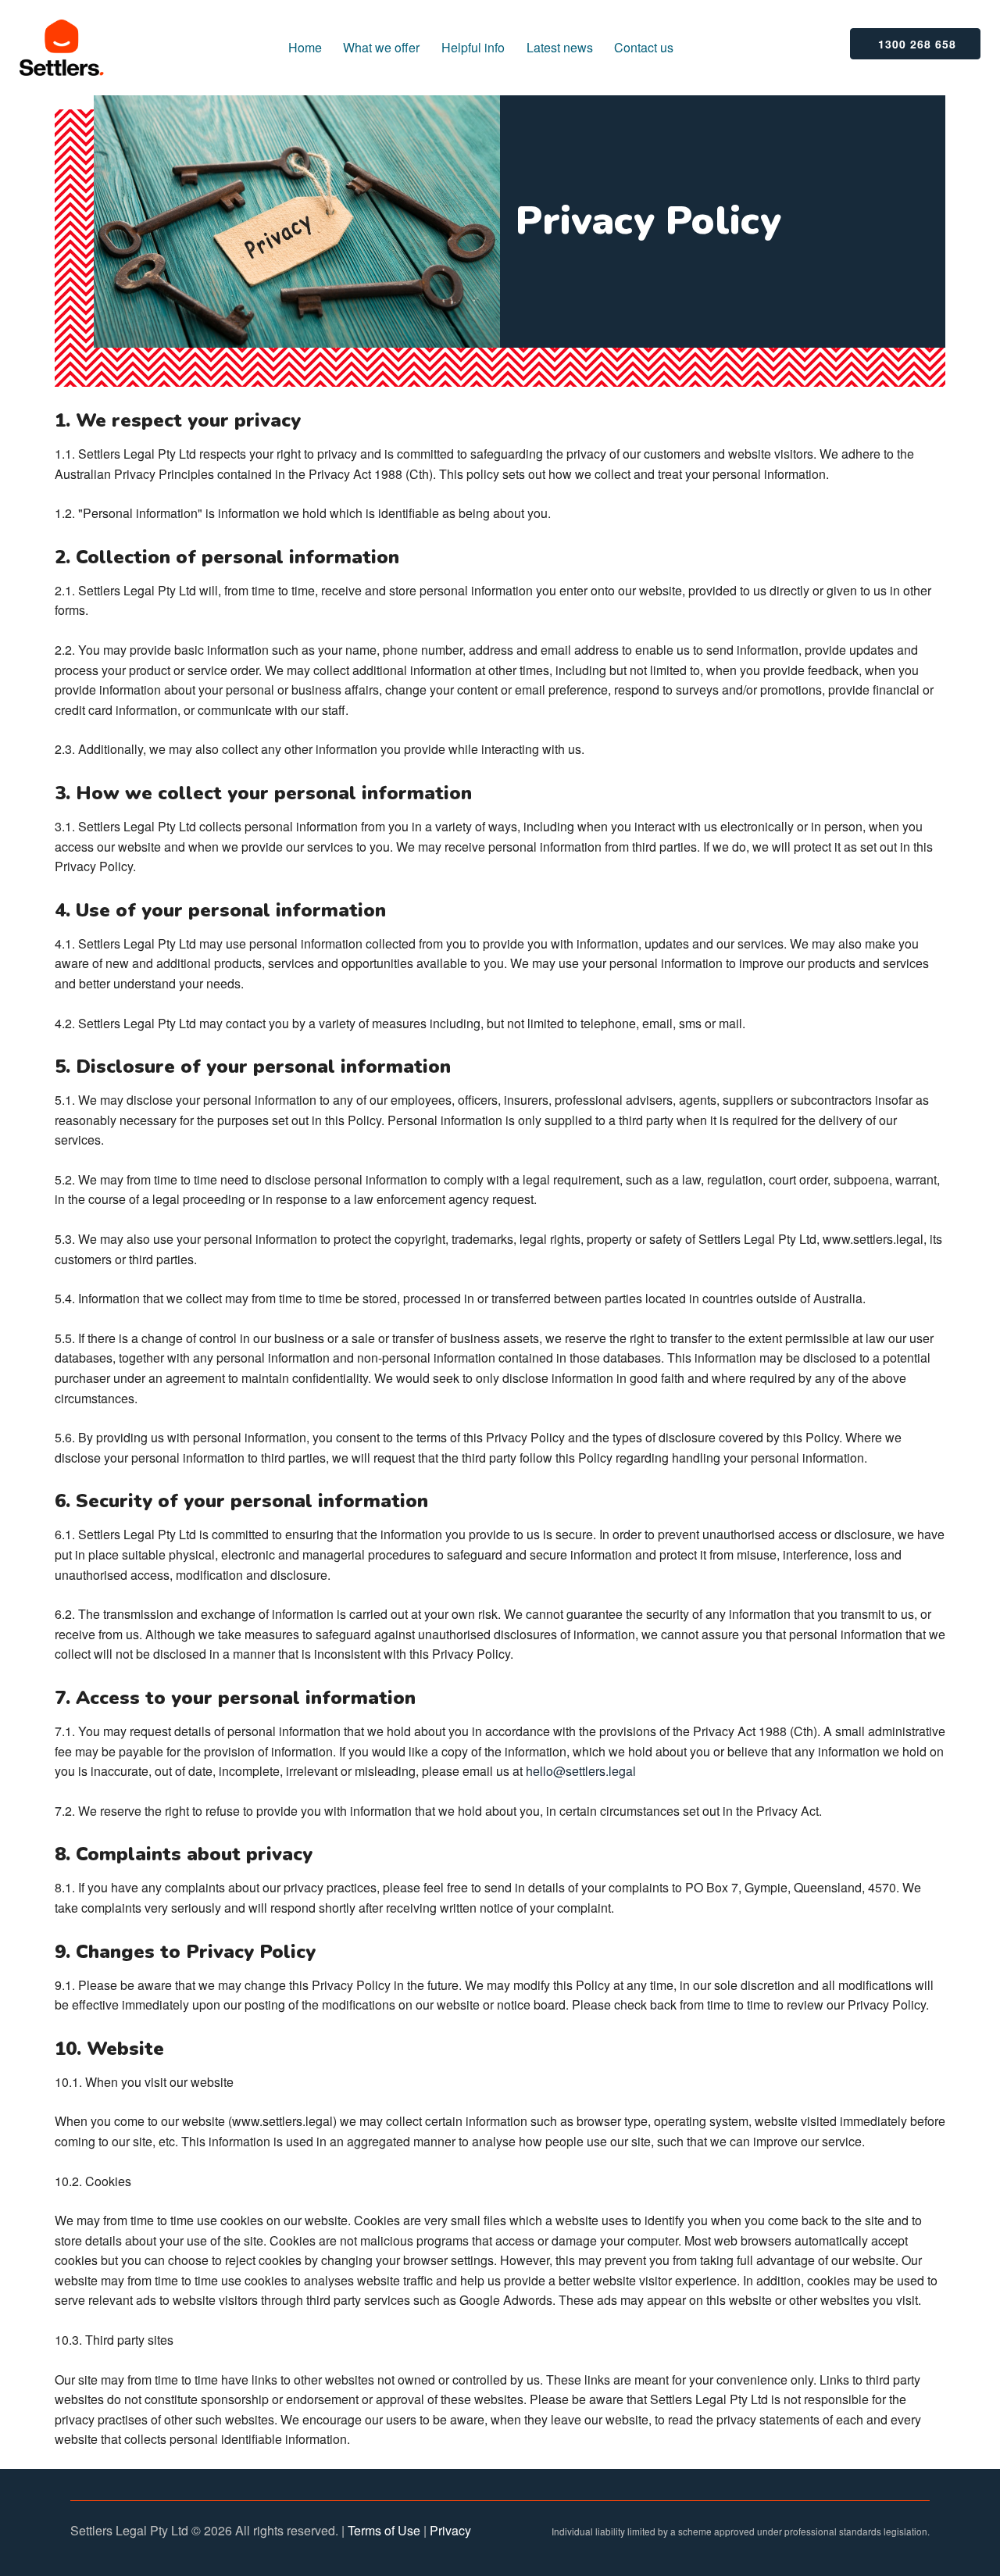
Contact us (644, 47)
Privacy (450, 2530)
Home (305, 47)
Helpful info (473, 47)
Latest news (560, 47)
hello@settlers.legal (581, 1771)
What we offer (381, 47)
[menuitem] (305, 48)
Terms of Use (384, 2530)
